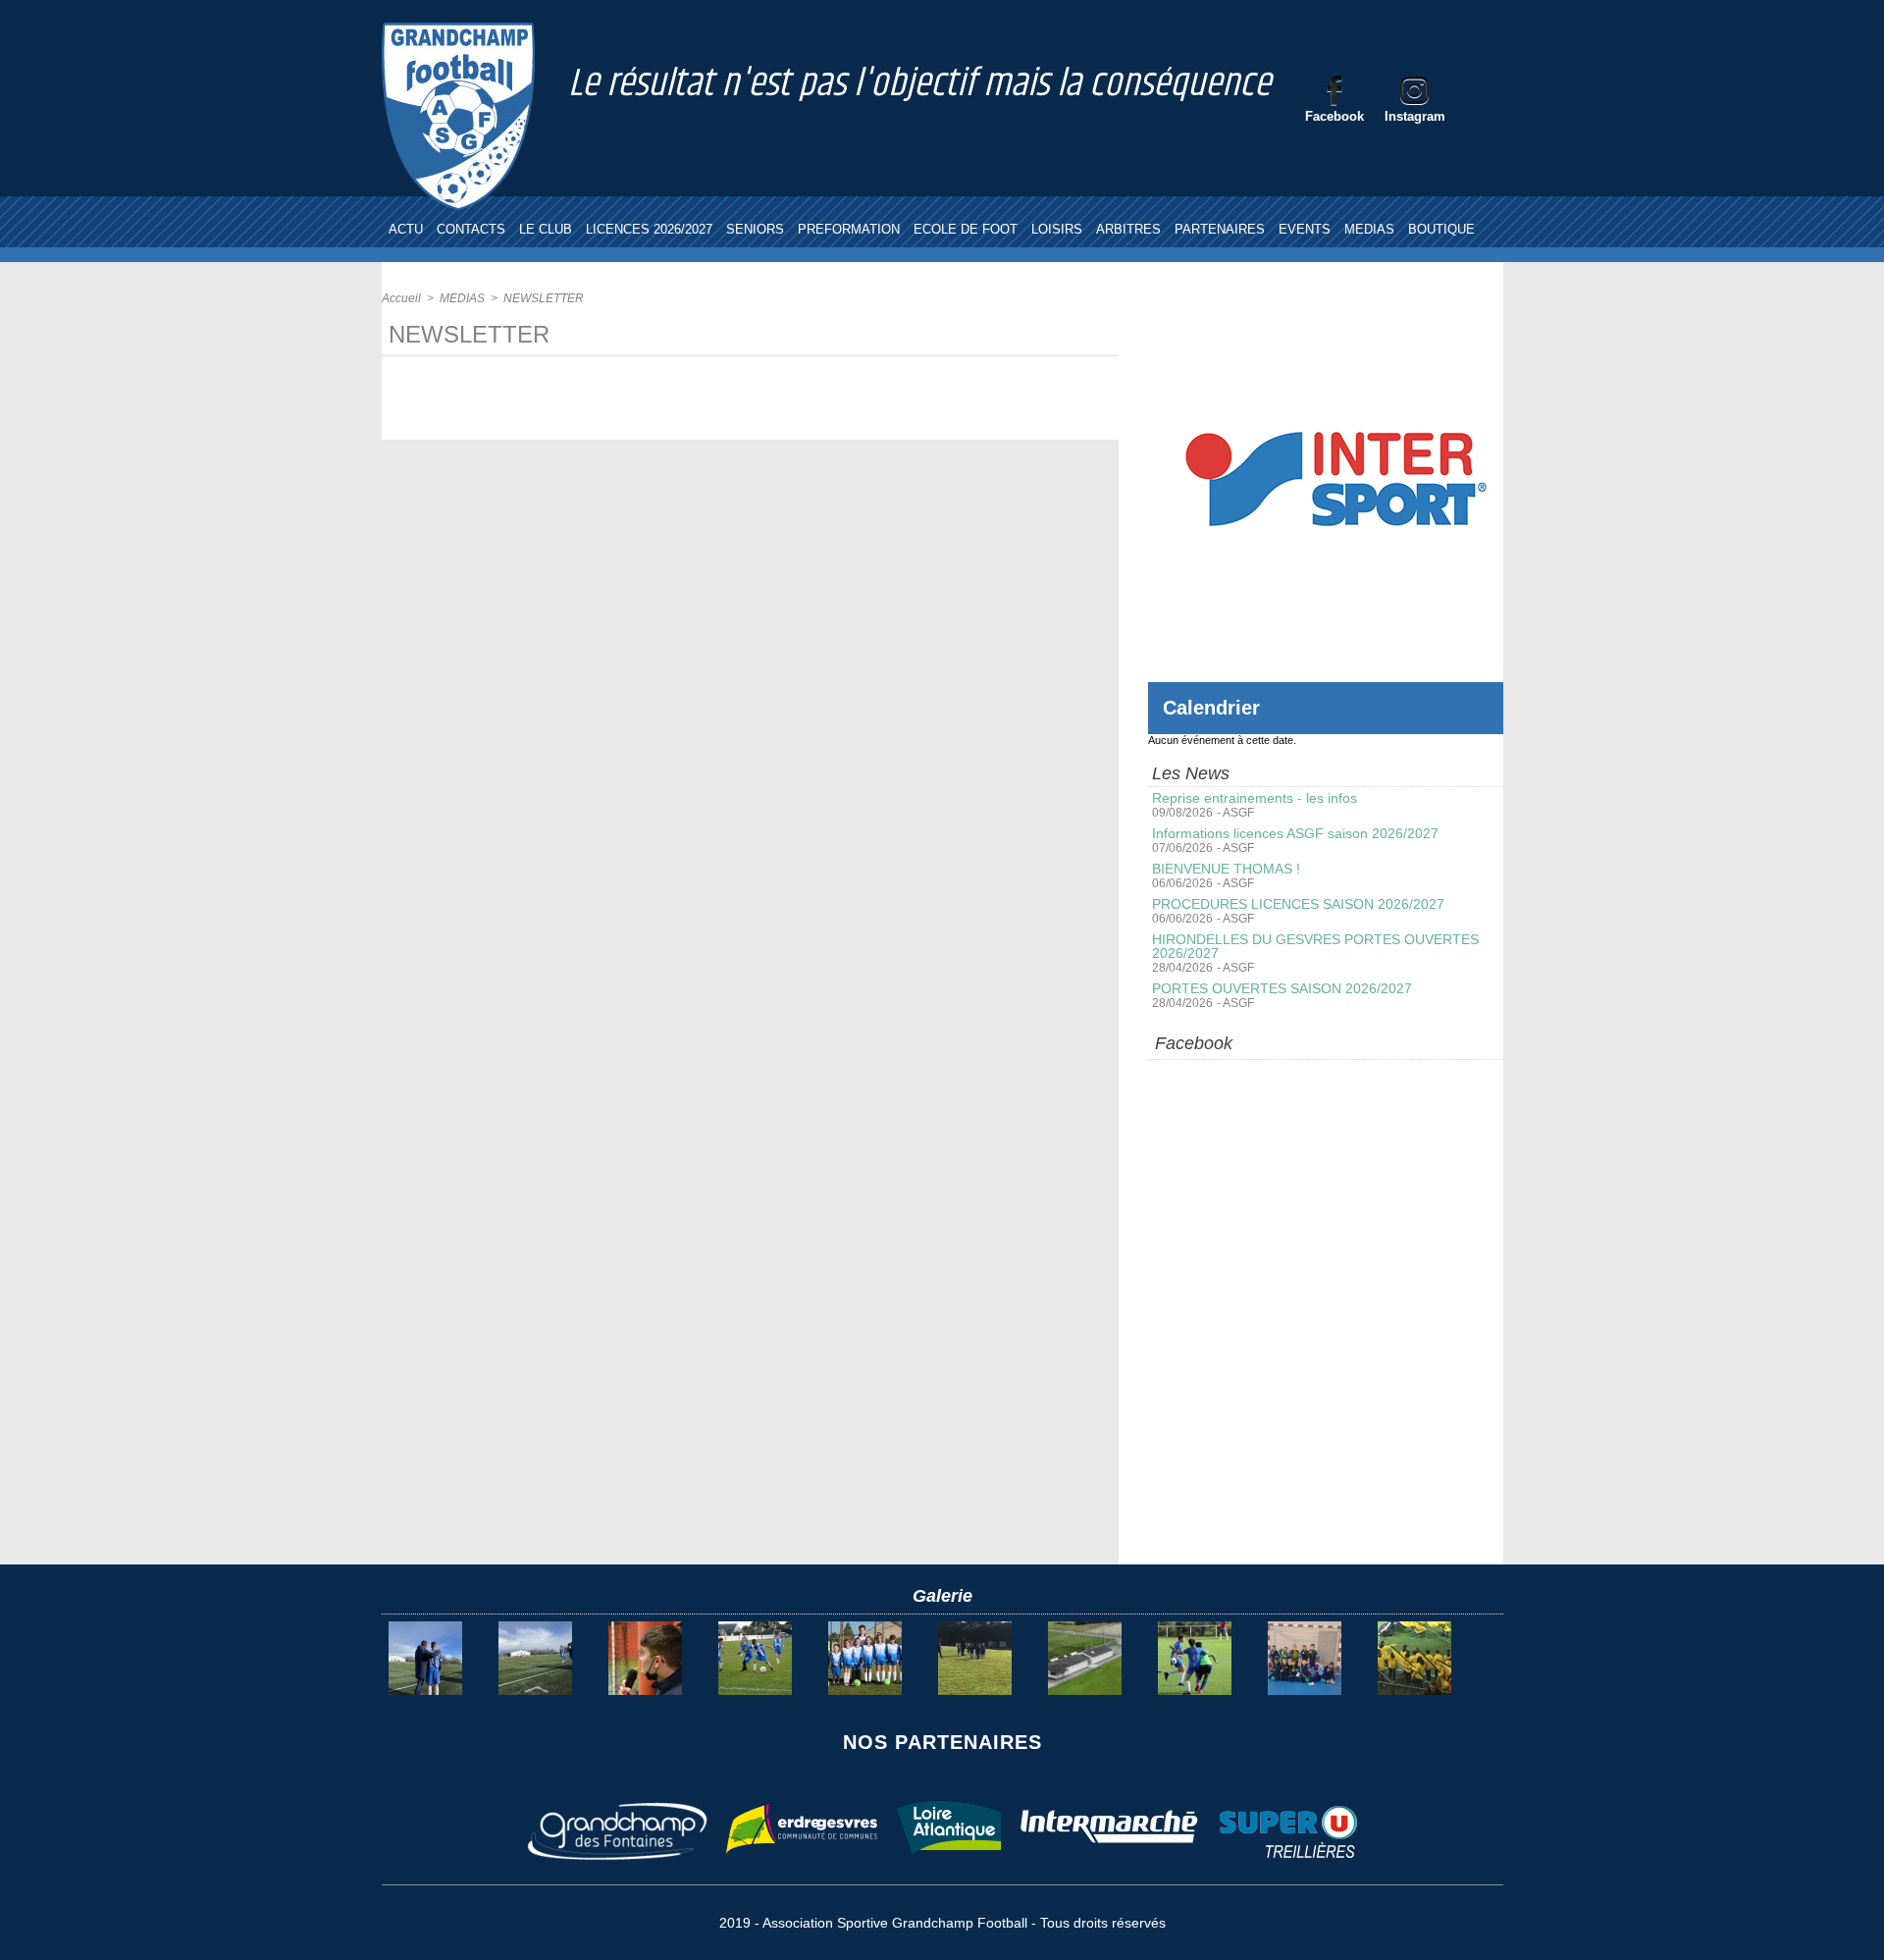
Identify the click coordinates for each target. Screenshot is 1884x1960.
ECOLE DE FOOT (966, 229)
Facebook (1334, 116)
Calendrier (1211, 708)
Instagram (1415, 116)
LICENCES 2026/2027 (649, 229)
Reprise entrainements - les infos (1255, 798)
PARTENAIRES (1220, 229)
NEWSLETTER (544, 298)
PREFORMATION (849, 229)
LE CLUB (546, 229)
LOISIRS (1057, 229)
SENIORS (755, 229)
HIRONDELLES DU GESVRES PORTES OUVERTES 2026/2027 (1315, 946)
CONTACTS (471, 229)
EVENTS (1305, 229)
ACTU (406, 229)
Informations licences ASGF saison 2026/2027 (1295, 833)
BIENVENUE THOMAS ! (1226, 869)
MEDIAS (1369, 229)
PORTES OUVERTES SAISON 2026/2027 (1282, 988)
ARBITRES (1128, 229)
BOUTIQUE (1441, 229)
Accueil (401, 298)
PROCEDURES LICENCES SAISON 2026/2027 (1298, 904)
